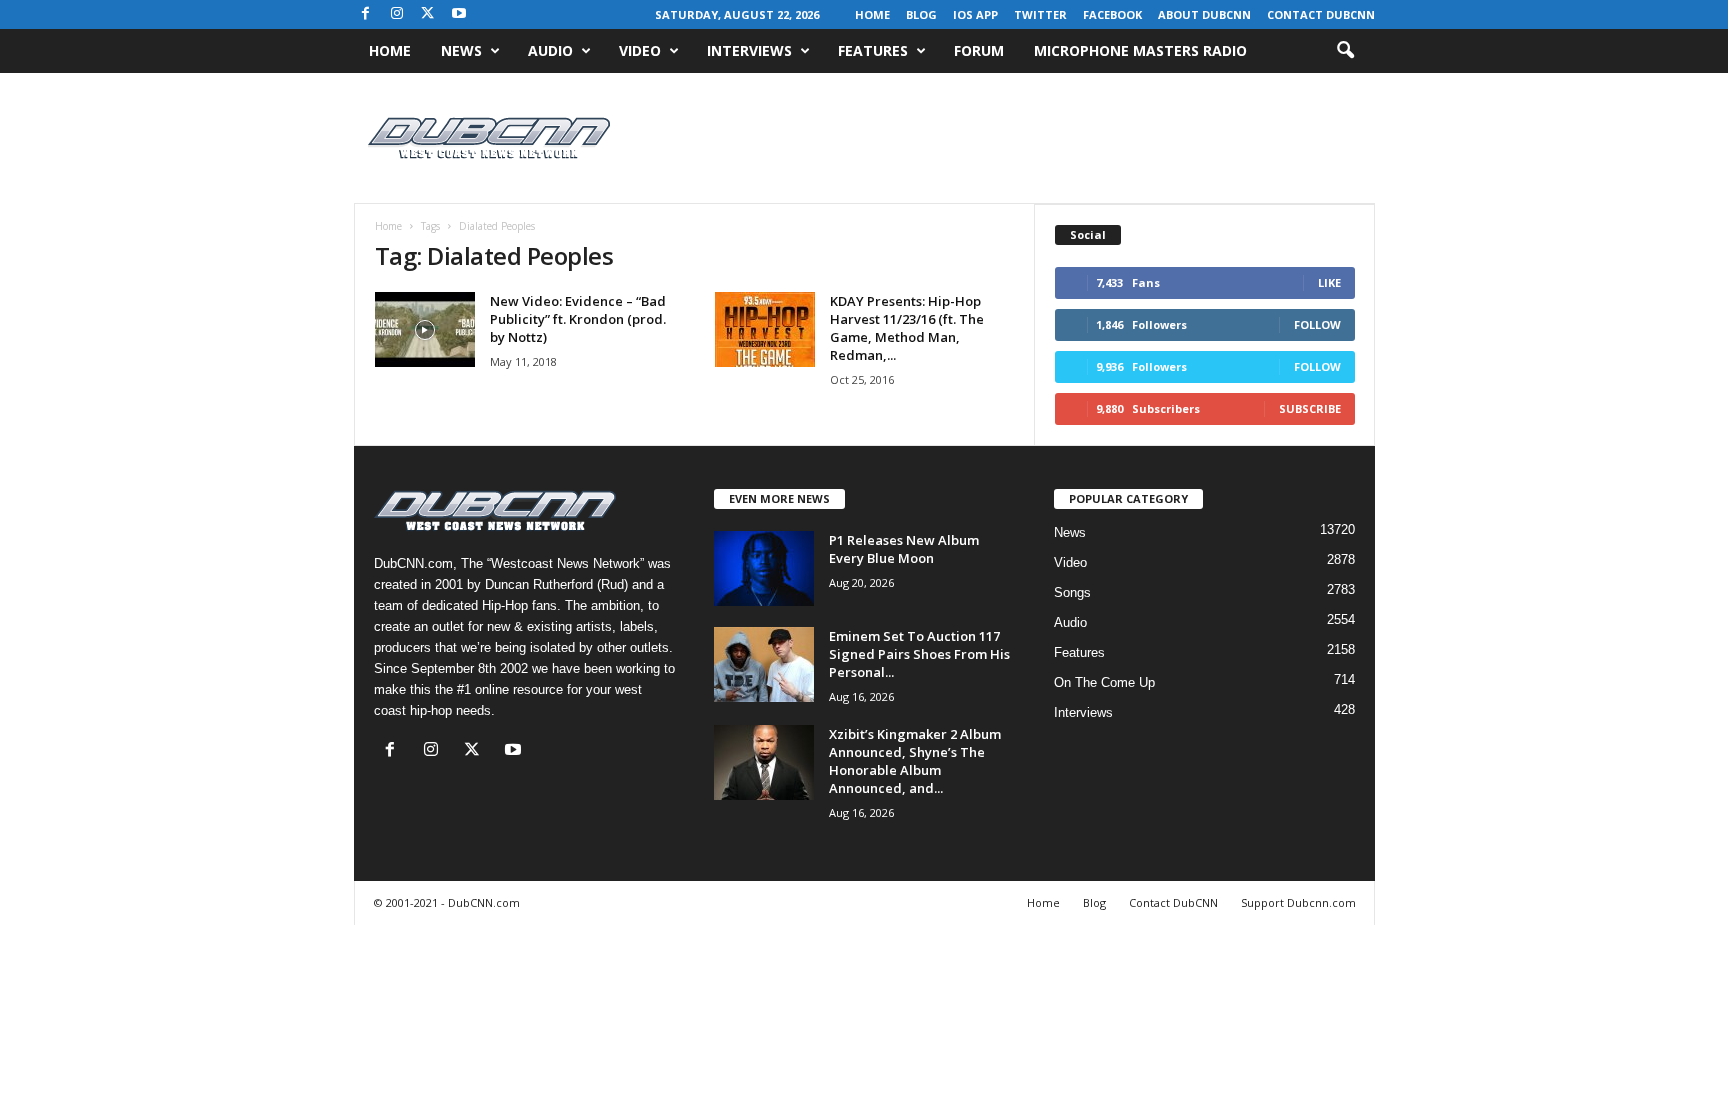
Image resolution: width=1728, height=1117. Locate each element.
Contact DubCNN (1321, 14)
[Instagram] (397, 14)
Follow (1317, 324)
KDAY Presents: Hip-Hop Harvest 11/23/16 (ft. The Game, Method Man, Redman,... (907, 328)
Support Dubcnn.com (1298, 902)
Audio (550, 50)
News (461, 50)
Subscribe (1310, 408)
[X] (428, 14)
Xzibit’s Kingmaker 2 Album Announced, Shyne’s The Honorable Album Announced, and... (915, 761)
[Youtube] (459, 14)
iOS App (975, 14)
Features (873, 50)
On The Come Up (1104, 682)
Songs (1072, 592)
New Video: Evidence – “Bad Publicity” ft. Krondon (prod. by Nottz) (578, 319)
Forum (979, 50)
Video (640, 50)
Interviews (749, 50)
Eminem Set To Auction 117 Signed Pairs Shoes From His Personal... (919, 654)
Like (1329, 282)
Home (872, 14)
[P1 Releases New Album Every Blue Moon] (764, 568)
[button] (1345, 51)
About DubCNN (1204, 14)
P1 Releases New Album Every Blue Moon (904, 549)
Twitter (1040, 14)
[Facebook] (366, 14)
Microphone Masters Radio (1140, 50)
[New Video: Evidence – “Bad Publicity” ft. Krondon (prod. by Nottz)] (425, 329)
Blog (921, 14)
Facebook (1112, 14)
